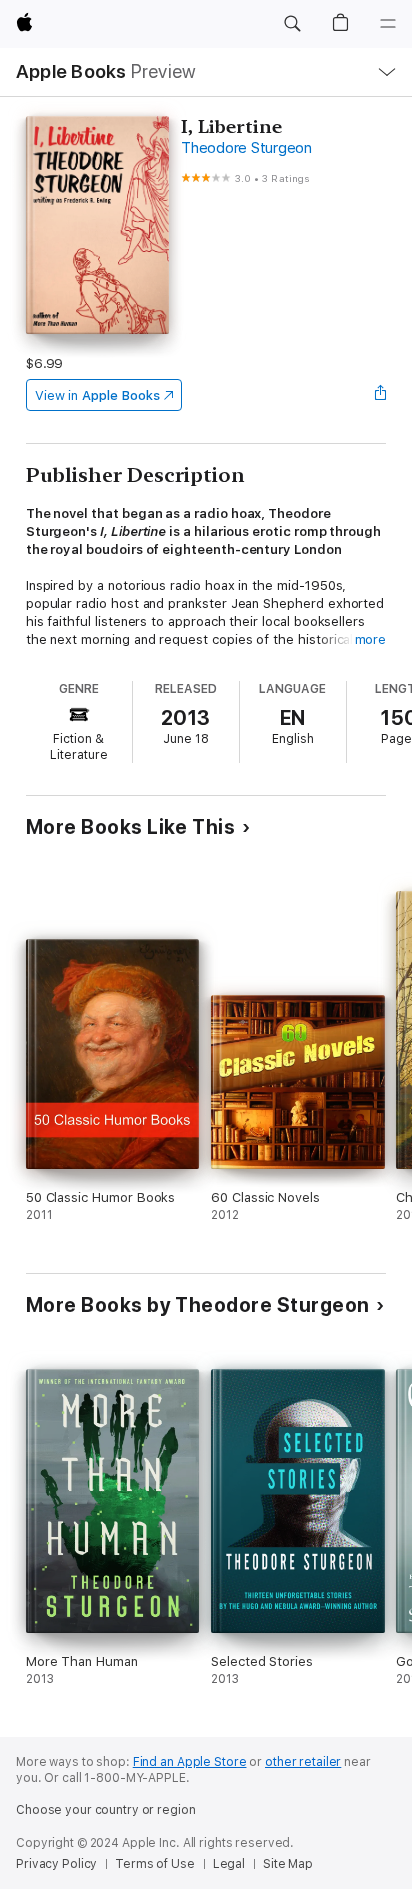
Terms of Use (155, 1864)
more (371, 639)
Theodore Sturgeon (246, 148)
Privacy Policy (56, 1864)
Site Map (288, 1864)
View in (97, 395)
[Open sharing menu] (380, 395)
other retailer (303, 1762)
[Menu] (388, 24)
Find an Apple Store (190, 1762)
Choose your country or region (106, 1810)
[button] (292, 24)
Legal (229, 1864)
